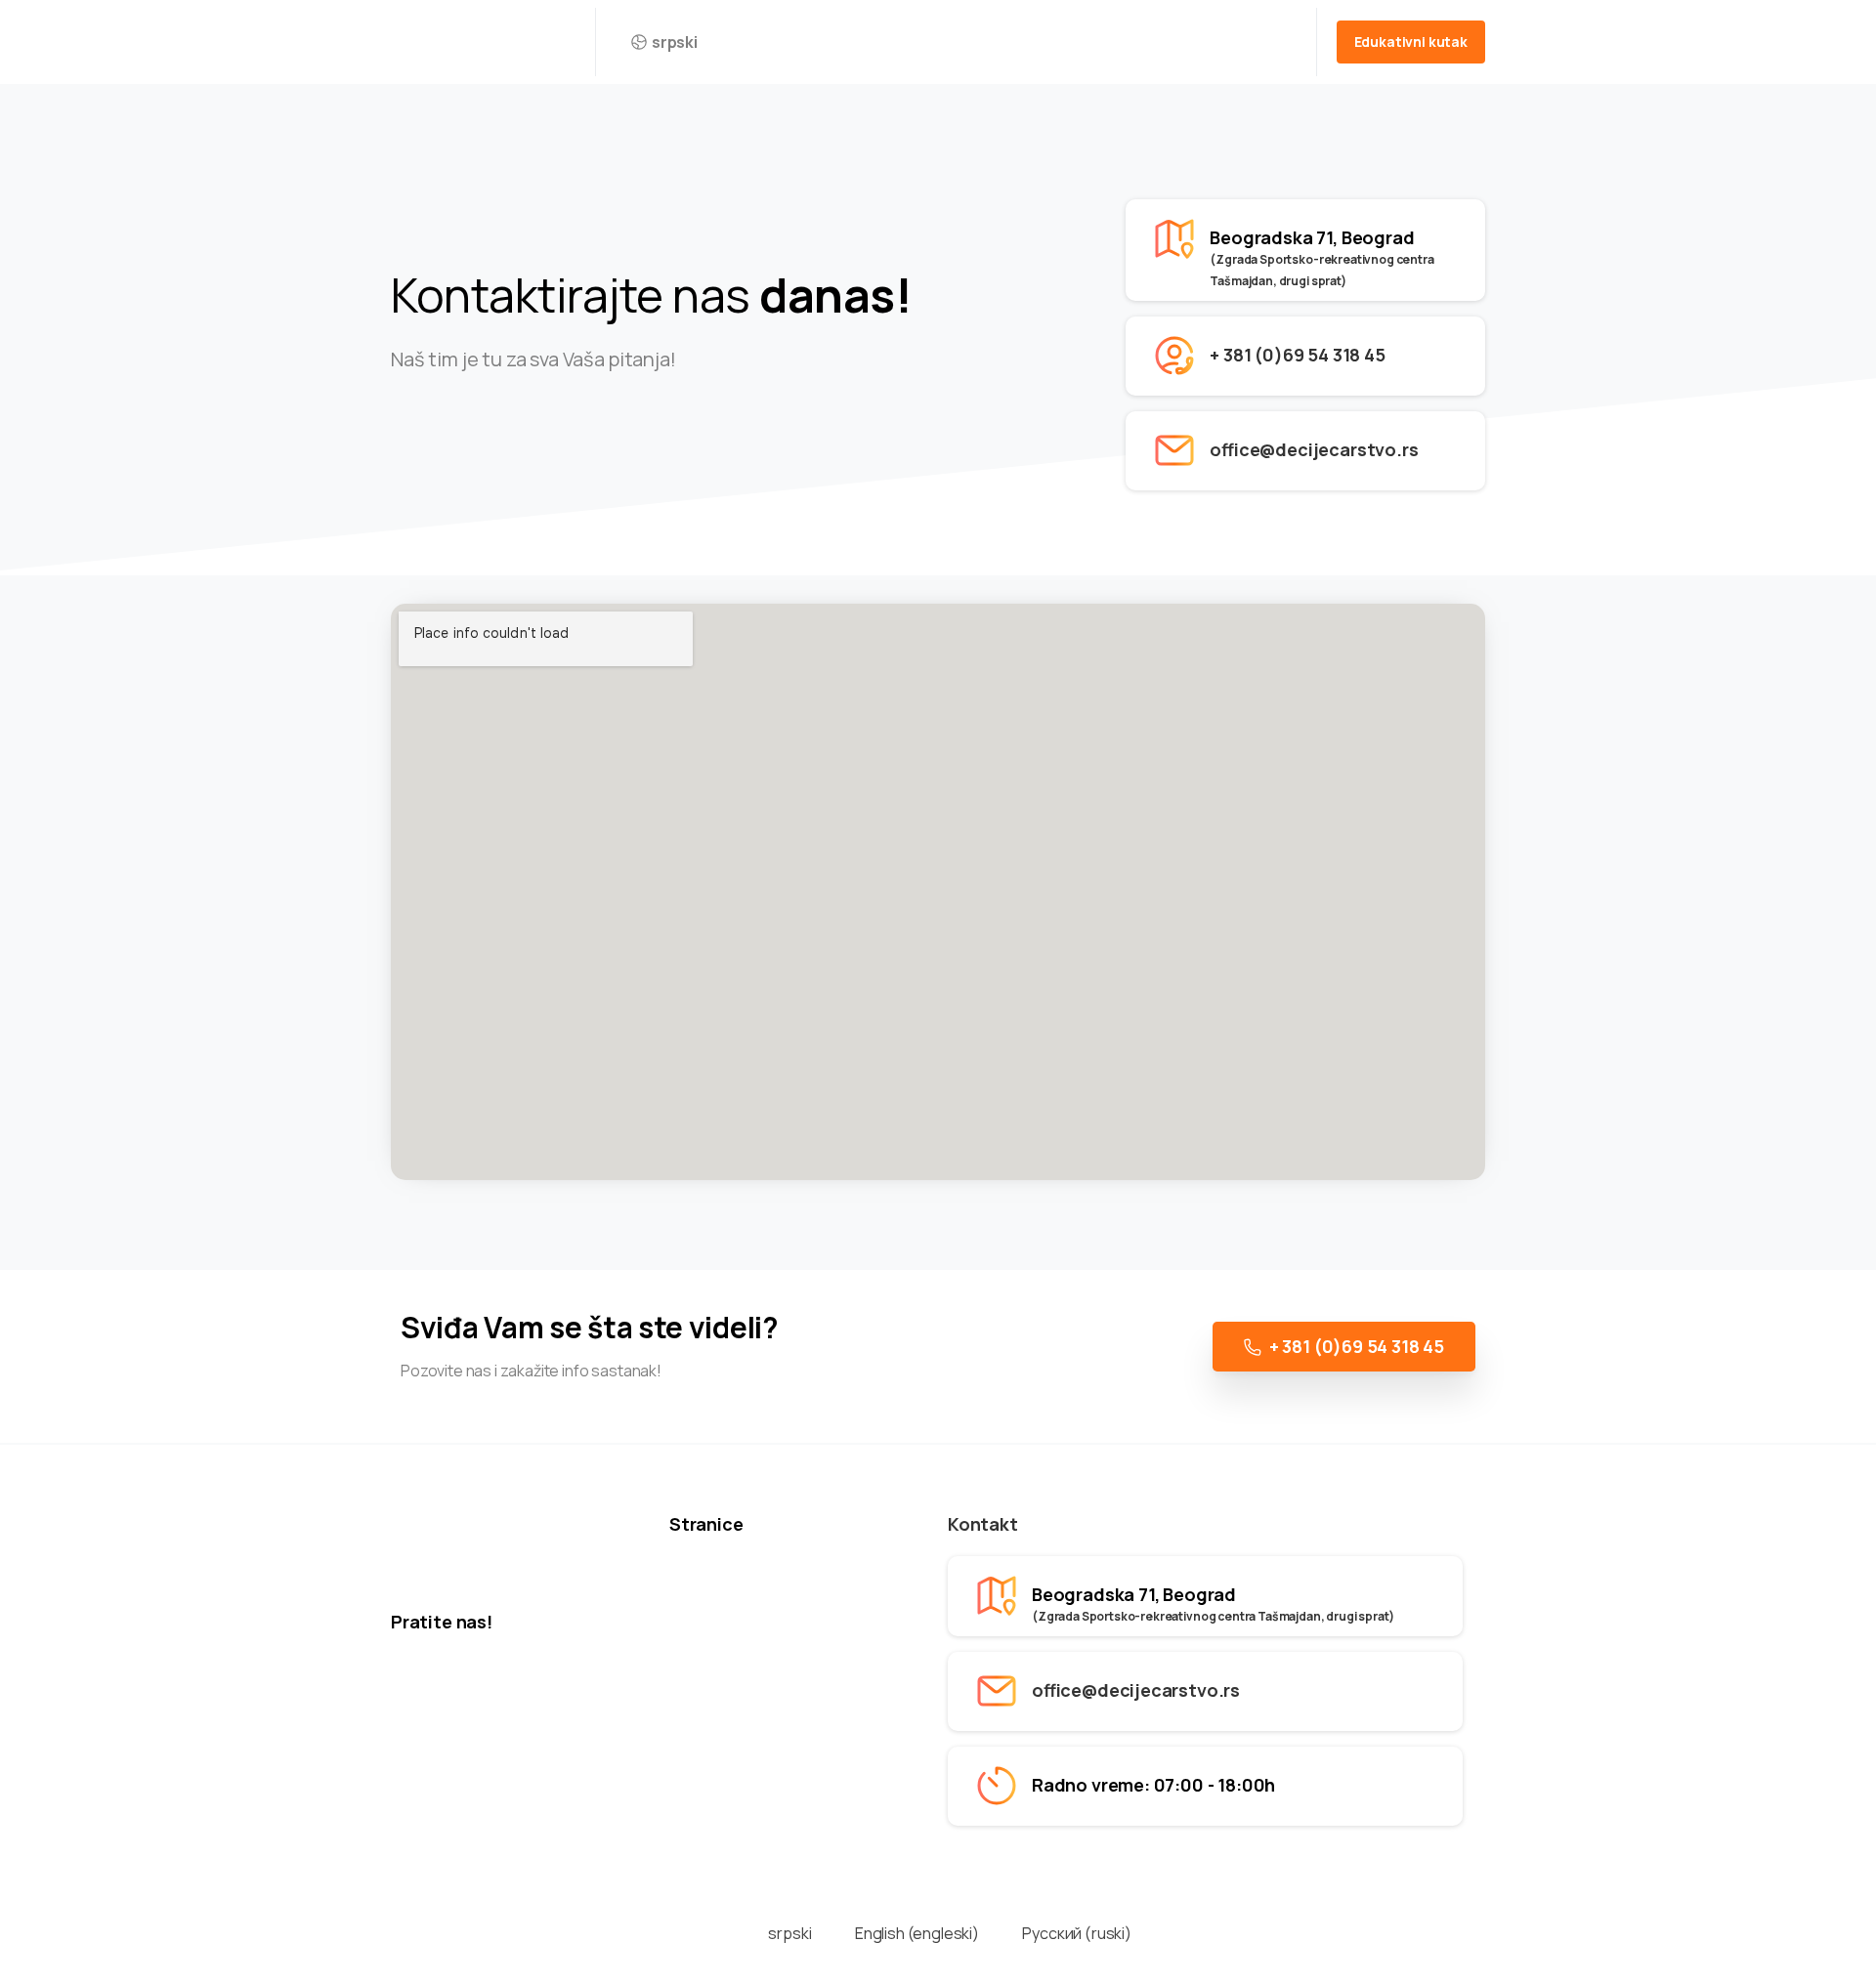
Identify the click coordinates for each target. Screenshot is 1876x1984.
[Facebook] (414, 441)
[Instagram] (461, 441)
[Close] (1161, 1964)
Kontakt (983, 1524)
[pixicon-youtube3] (508, 441)
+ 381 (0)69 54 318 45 (1297, 355)
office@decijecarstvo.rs (1314, 449)
